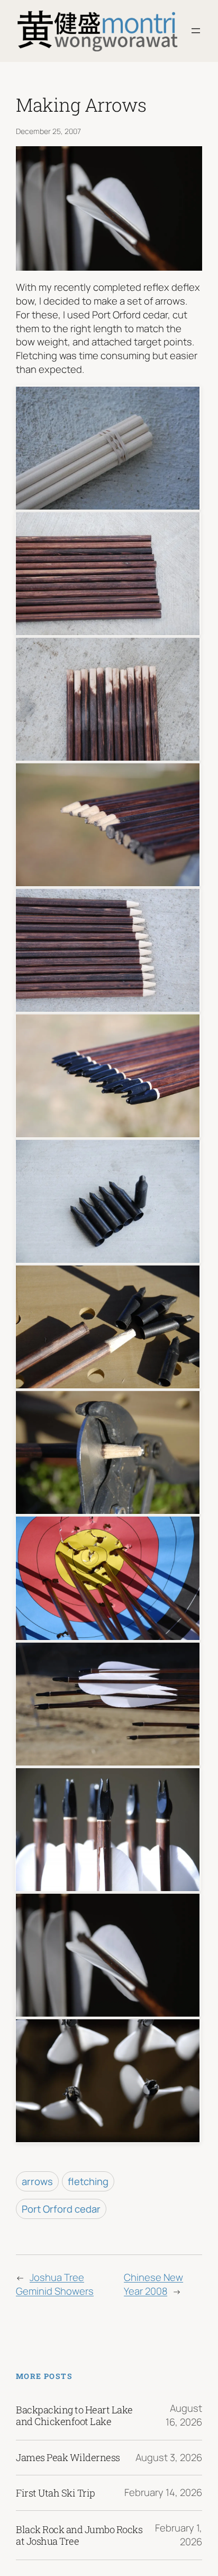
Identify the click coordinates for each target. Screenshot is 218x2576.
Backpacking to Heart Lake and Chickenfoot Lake (74, 2415)
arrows (37, 2181)
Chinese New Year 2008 (153, 2284)
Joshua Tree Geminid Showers (55, 2284)
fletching (88, 2181)
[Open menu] (196, 31)
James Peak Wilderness (68, 2457)
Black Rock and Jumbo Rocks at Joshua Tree (79, 2535)
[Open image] (108, 447)
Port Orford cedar (61, 2209)
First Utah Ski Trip (56, 2493)
